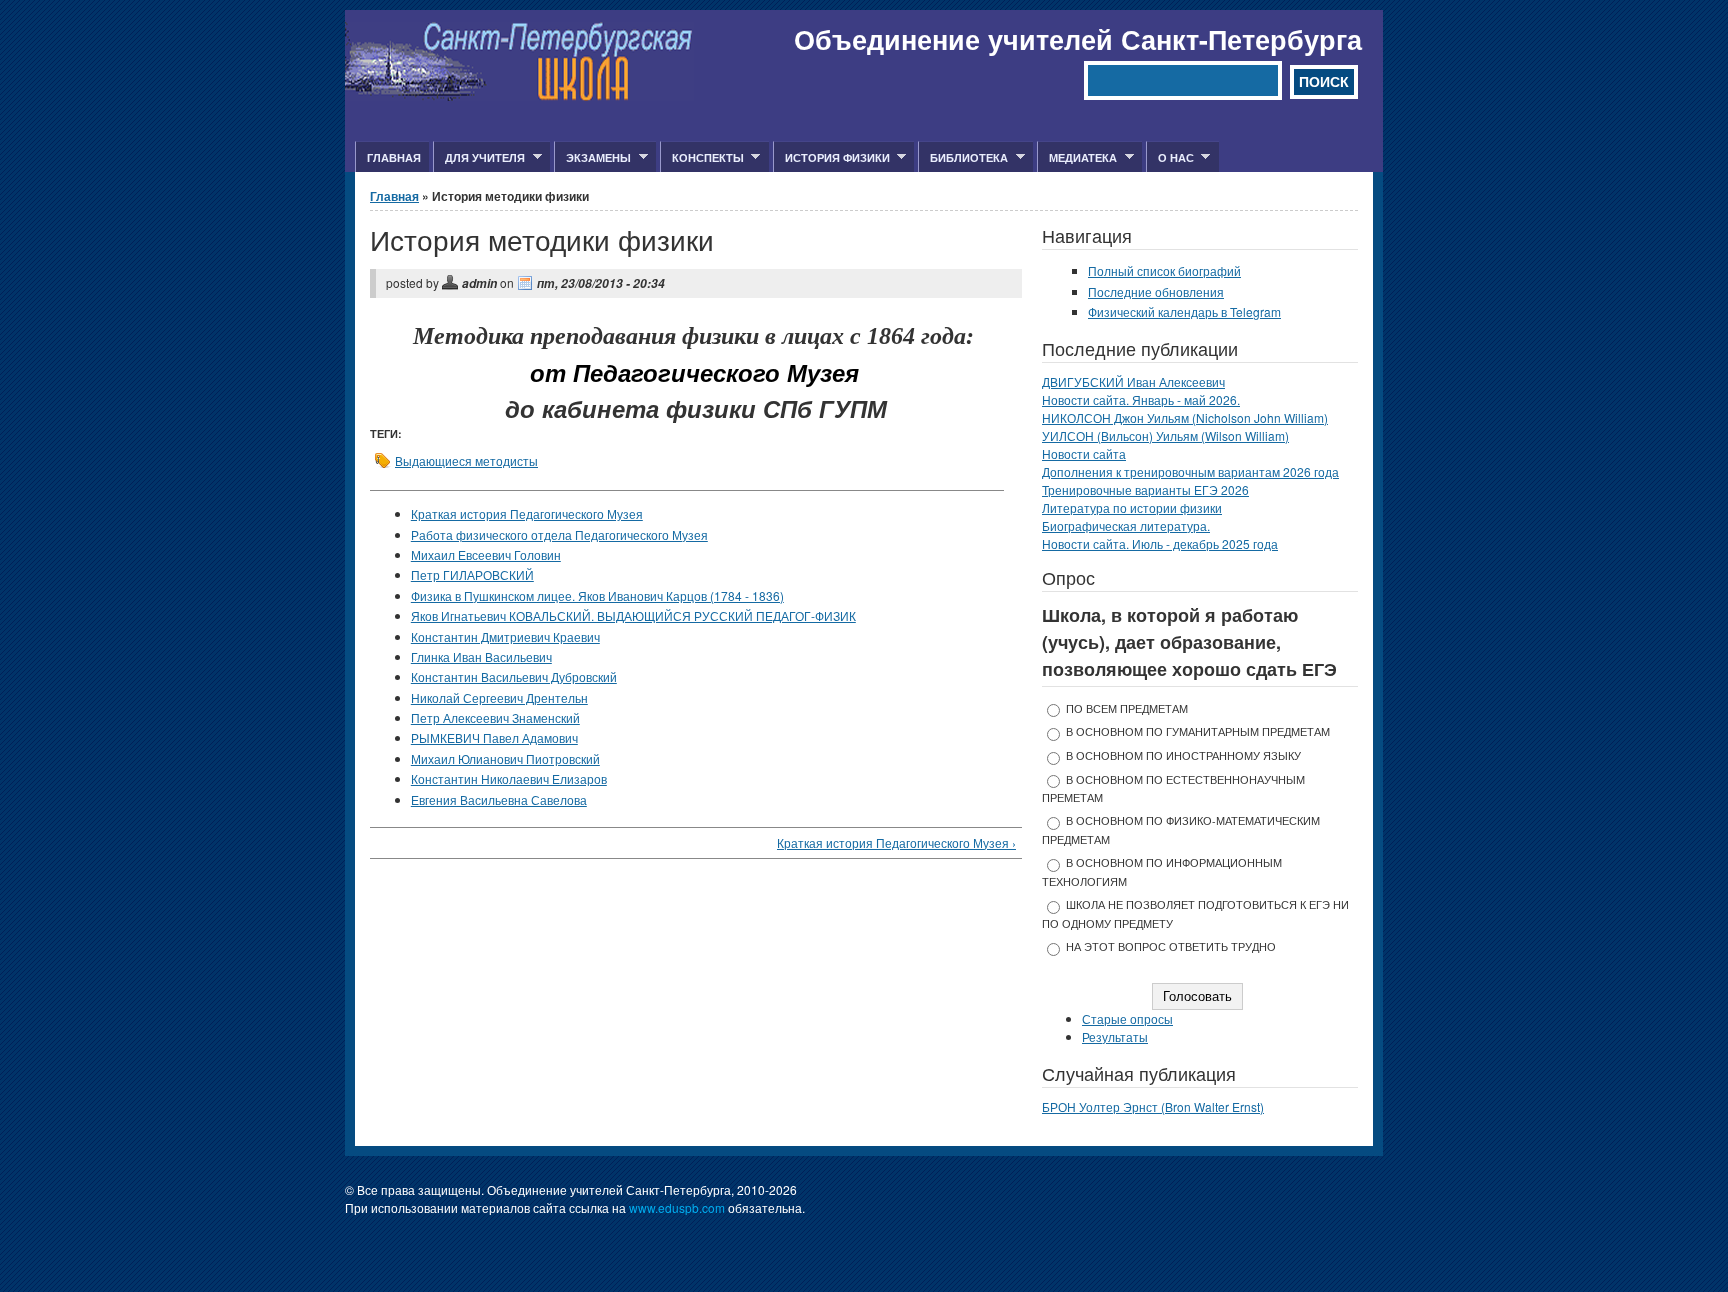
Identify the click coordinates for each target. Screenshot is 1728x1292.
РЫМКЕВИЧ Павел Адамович (494, 737)
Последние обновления (1156, 291)
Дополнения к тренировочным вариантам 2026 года (1190, 471)
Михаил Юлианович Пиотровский (505, 758)
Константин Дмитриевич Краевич (505, 636)
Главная (394, 157)
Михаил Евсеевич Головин (486, 554)
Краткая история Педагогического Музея (527, 513)
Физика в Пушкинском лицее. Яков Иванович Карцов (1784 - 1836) (597, 595)
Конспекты (702, 158)
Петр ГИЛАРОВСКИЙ (472, 574)
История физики (831, 158)
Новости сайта (1084, 453)
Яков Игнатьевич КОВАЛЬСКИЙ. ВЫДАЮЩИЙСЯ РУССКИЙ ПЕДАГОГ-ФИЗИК (633, 615)
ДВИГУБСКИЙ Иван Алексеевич (1133, 381)
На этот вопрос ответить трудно (1171, 946)
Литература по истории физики (1132, 507)
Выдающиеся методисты (466, 460)
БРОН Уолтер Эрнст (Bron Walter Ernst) (1153, 1106)
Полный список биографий (1164, 270)
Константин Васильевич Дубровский (514, 676)
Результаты (1115, 1036)
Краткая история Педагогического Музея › (896, 842)
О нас (1170, 158)
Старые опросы (1127, 1018)
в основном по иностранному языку (1183, 755)
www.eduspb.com (677, 1207)
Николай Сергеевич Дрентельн (499, 697)
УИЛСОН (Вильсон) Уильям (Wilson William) (1165, 435)
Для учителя (479, 158)
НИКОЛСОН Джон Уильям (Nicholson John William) (1185, 417)
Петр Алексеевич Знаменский (495, 717)
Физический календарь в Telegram (1184, 311)
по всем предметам (1127, 708)
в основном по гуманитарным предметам (1198, 731)
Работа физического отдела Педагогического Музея (559, 534)
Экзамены (592, 158)
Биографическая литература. (1126, 525)
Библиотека (963, 158)
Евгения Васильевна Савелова (499, 799)
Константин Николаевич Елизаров (509, 778)
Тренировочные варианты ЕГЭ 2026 (1145, 489)
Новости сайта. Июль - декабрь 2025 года (1160, 543)
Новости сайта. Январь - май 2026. (1141, 399)
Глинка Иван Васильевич (481, 656)
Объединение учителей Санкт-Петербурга (1078, 39)
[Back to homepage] (519, 95)
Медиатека (1077, 158)
